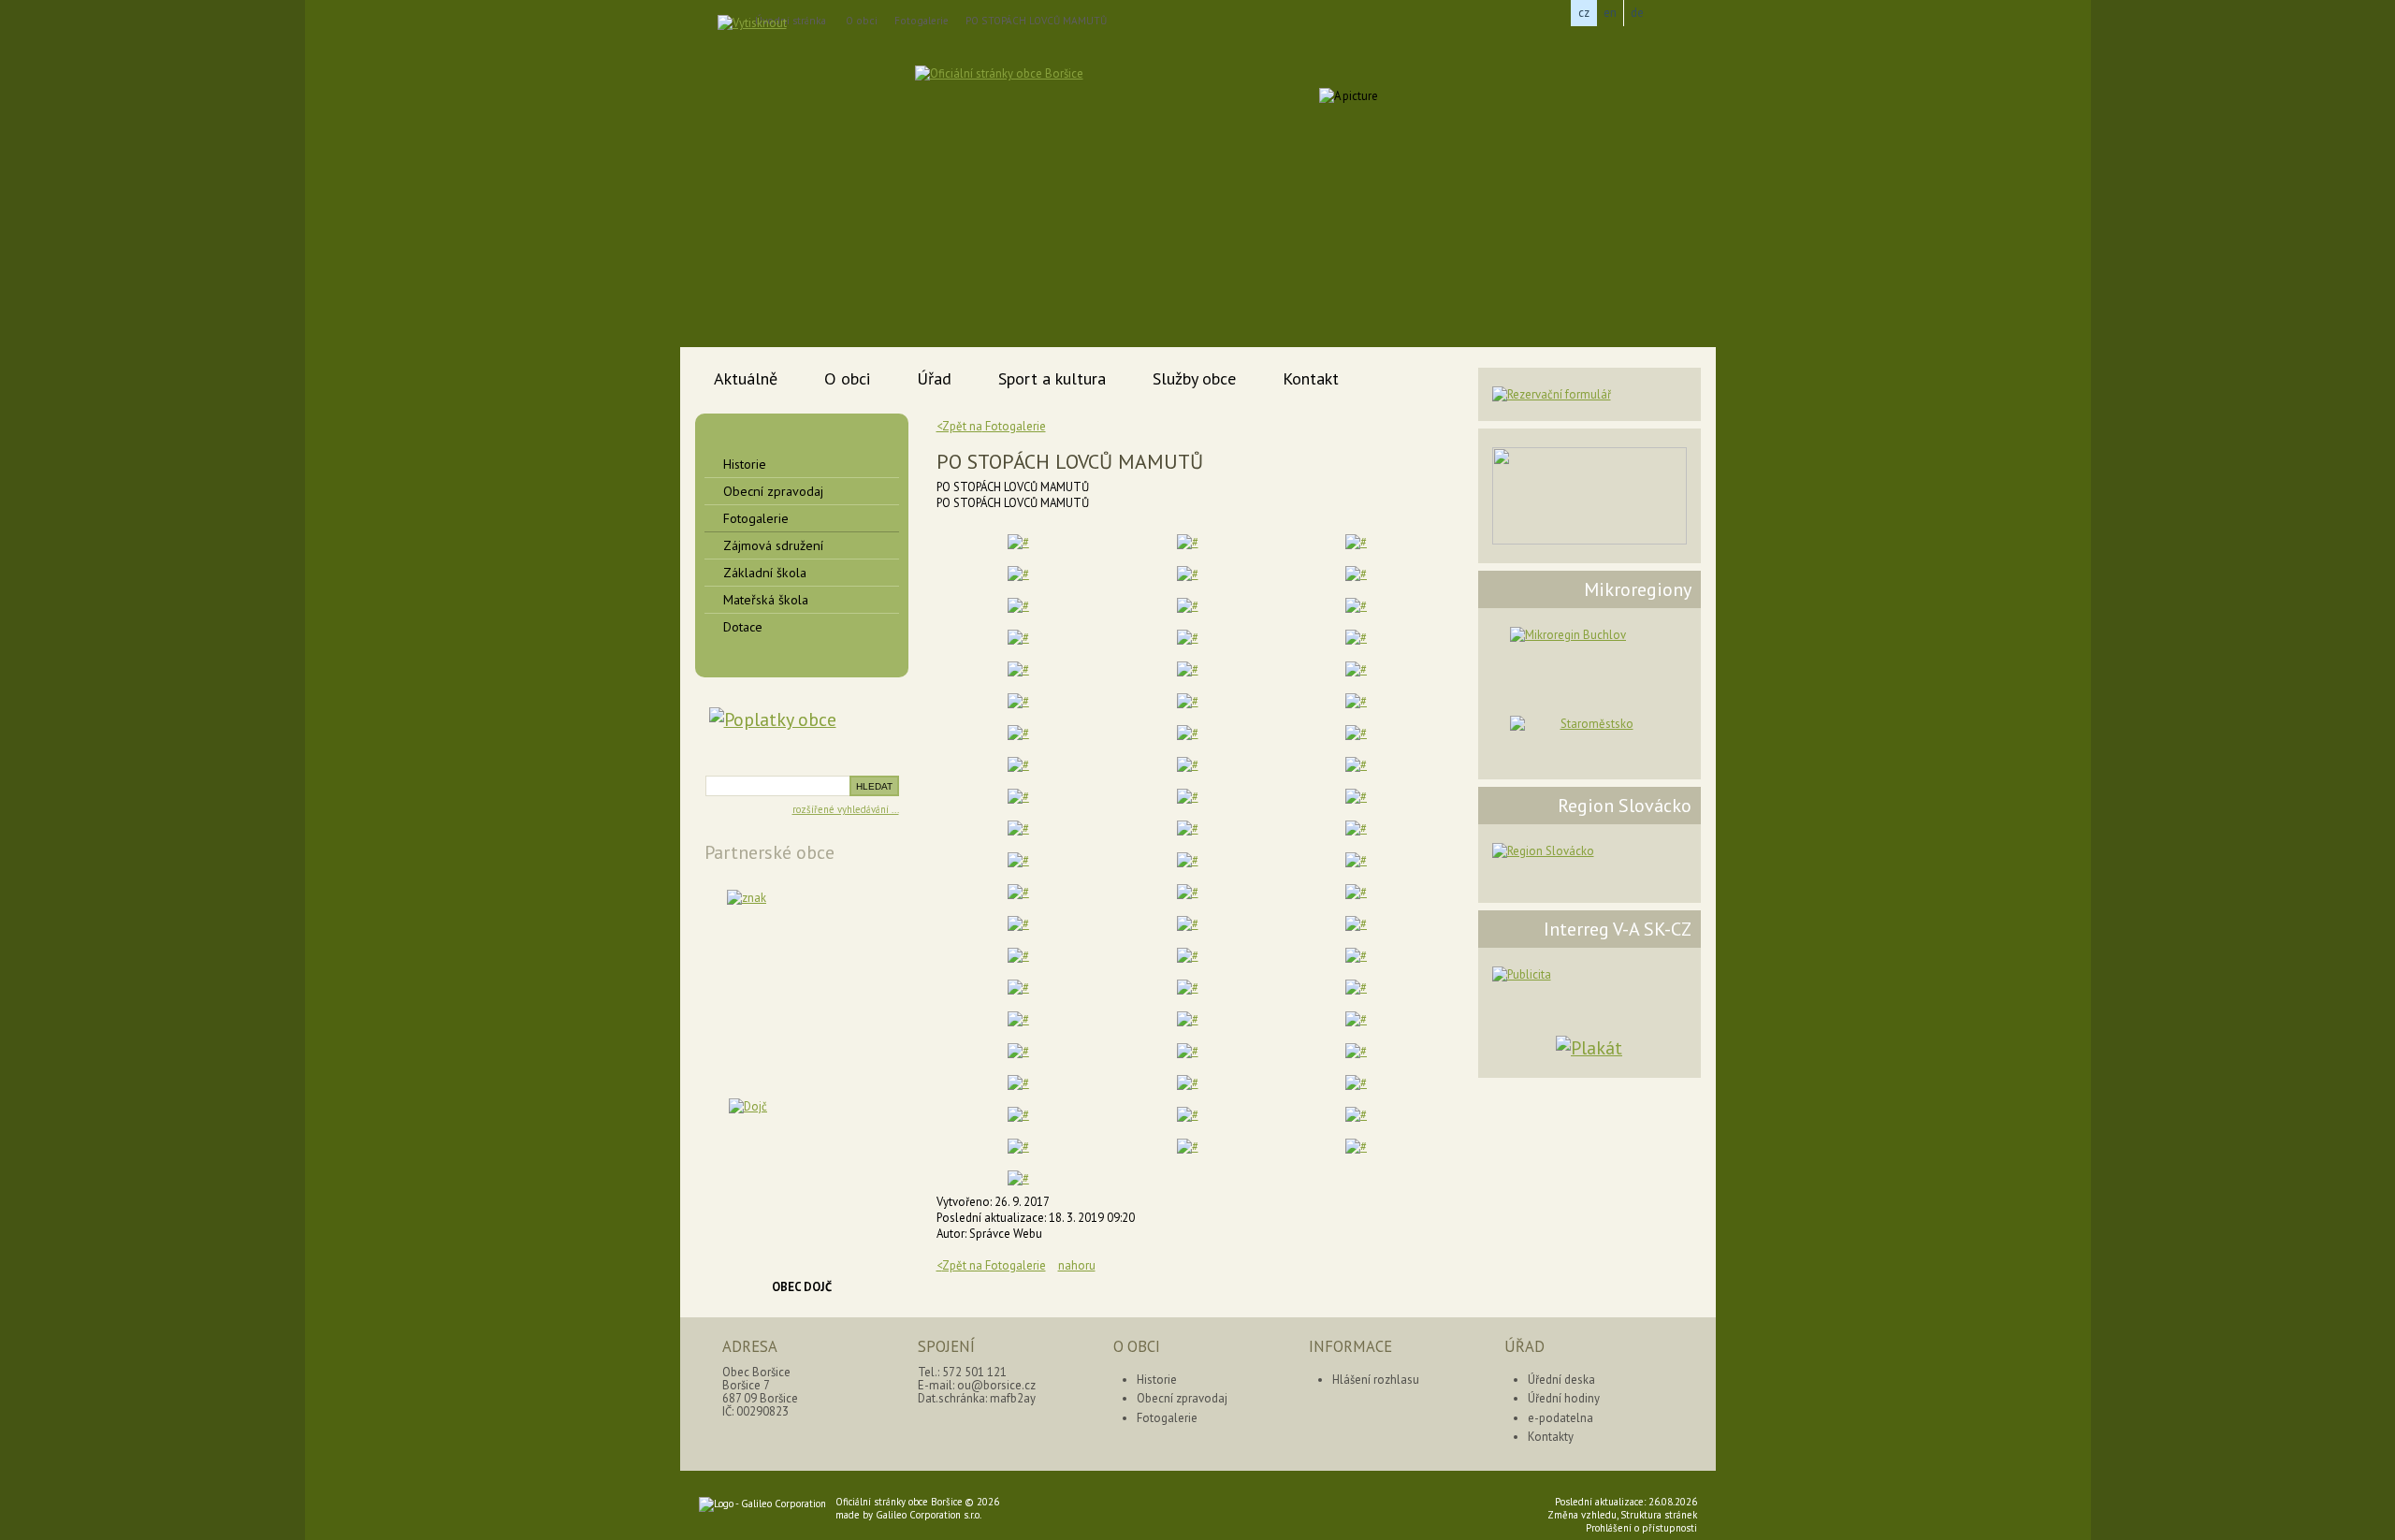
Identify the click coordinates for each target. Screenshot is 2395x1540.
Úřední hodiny (1564, 1398)
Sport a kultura (1052, 378)
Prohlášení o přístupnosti (1641, 1528)
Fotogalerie (922, 21)
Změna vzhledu (1582, 1515)
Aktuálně (746, 378)
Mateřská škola (766, 600)
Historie (745, 464)
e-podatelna (1560, 1418)
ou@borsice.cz (996, 1385)
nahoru (1077, 1265)
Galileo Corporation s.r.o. (929, 1515)
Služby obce (1194, 378)
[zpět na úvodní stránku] (1085, 114)
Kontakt (1311, 378)
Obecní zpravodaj (773, 491)
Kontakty (1551, 1437)
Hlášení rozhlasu (1376, 1380)
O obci (862, 21)
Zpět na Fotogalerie (991, 1265)
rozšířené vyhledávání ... (846, 809)
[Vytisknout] (752, 23)
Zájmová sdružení (773, 545)
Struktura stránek (1659, 1515)
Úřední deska (1561, 1380)
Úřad (934, 378)
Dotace (743, 627)
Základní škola (765, 573)
